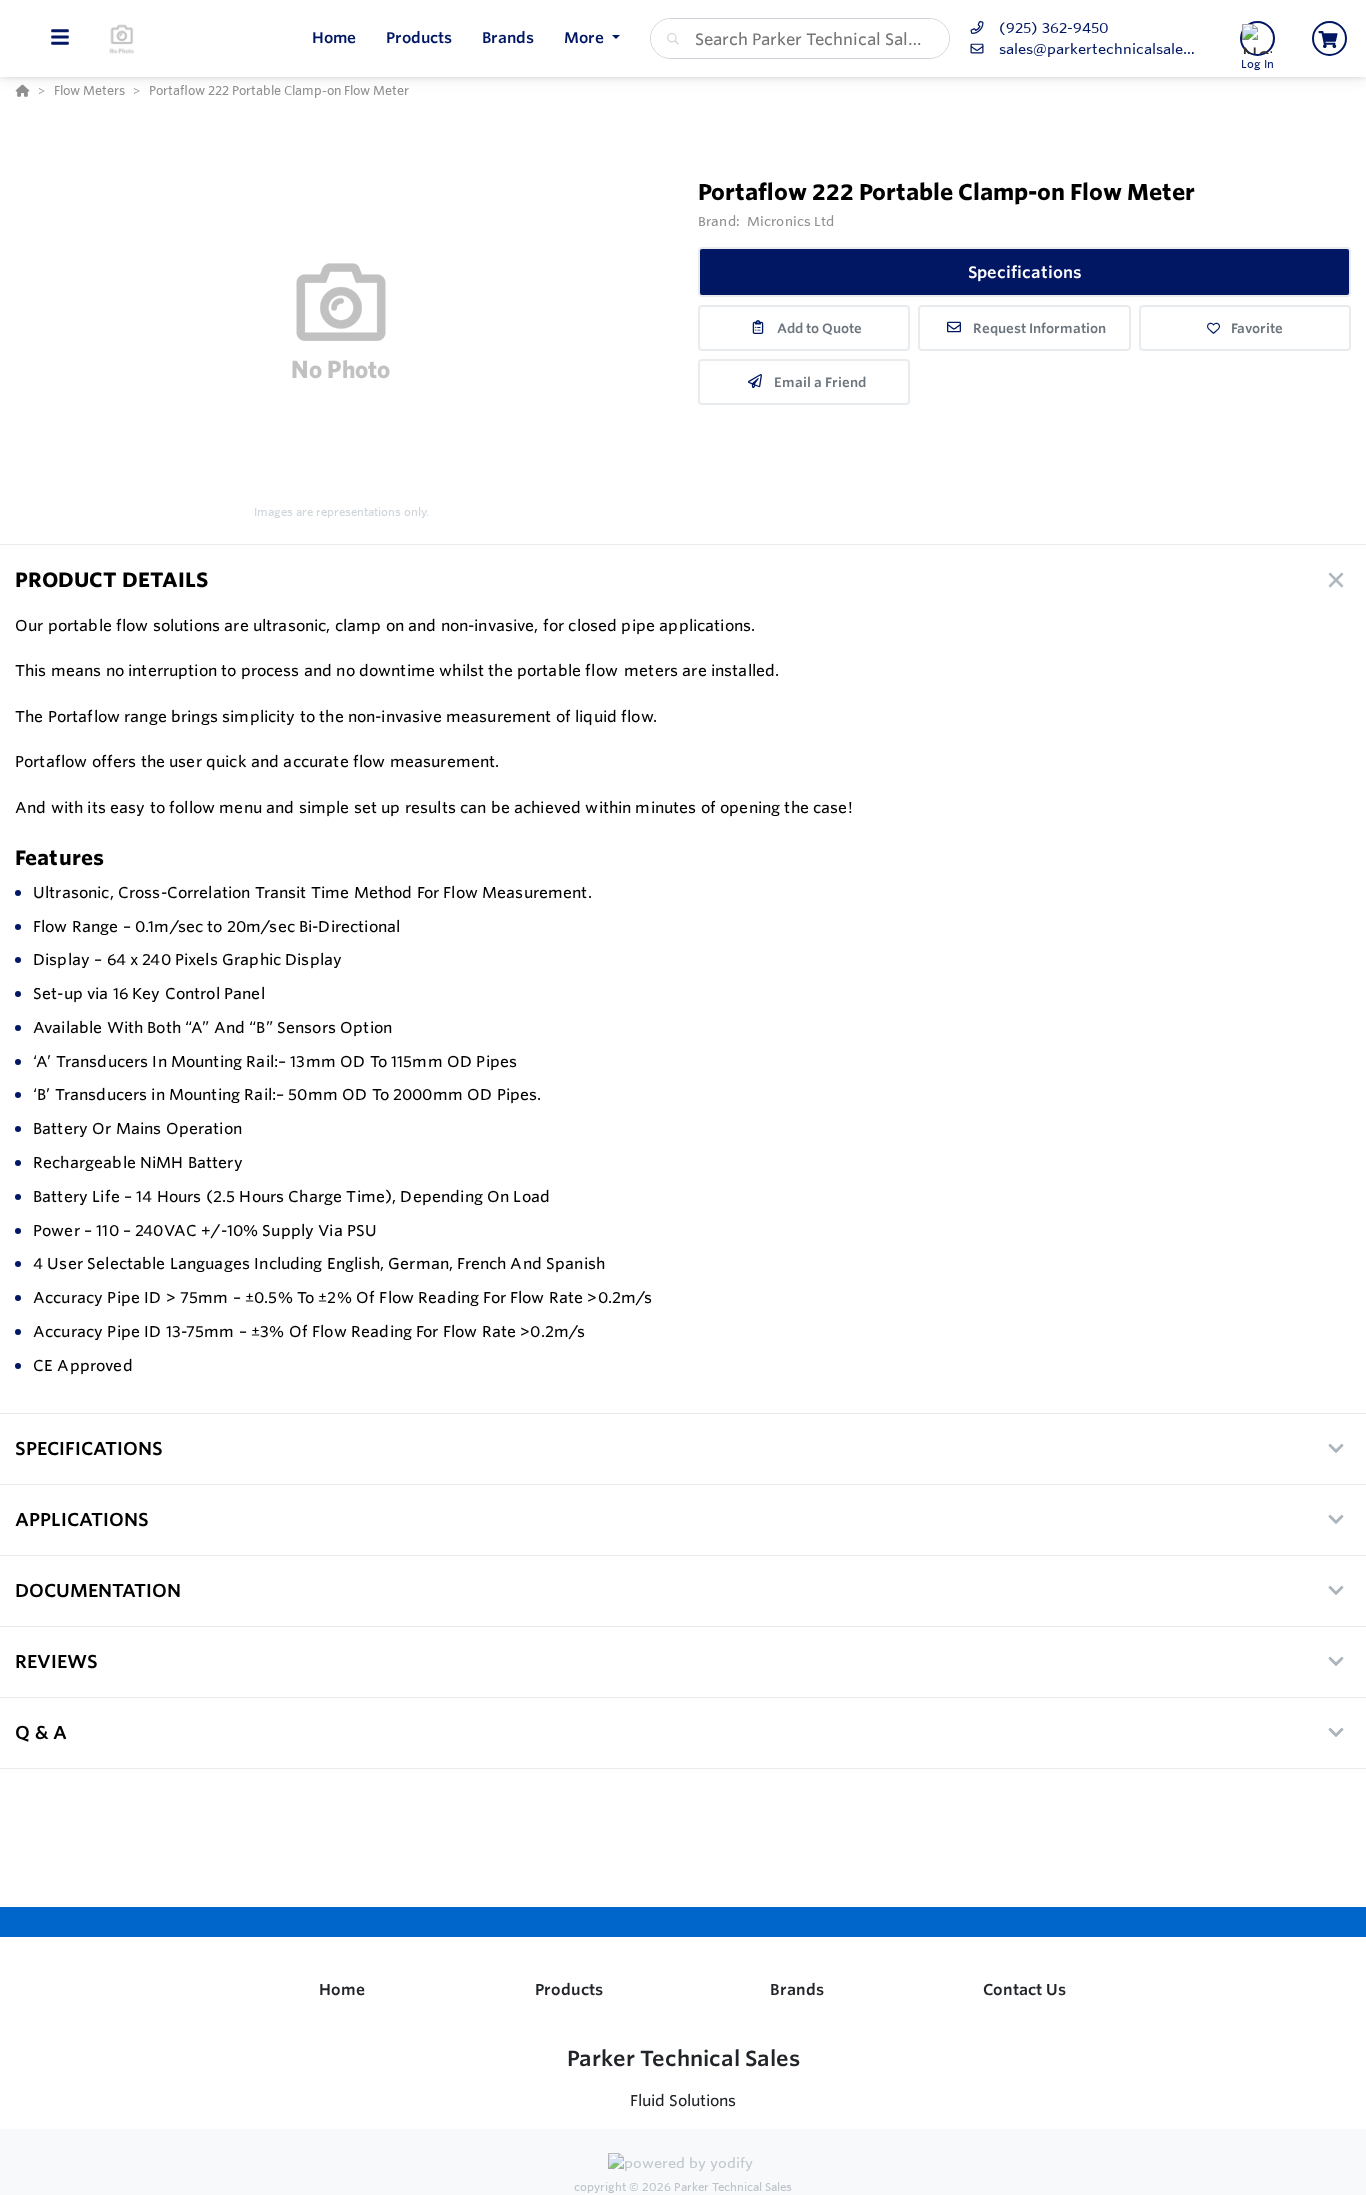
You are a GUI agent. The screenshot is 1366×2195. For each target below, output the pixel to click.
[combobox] (800, 38)
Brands (797, 1989)
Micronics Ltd (791, 221)
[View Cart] (1329, 38)
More (586, 37)
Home (342, 1989)
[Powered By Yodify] (683, 2166)
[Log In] (1257, 38)
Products (569, 1989)
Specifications (1025, 272)
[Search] (669, 39)
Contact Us (1024, 1989)
